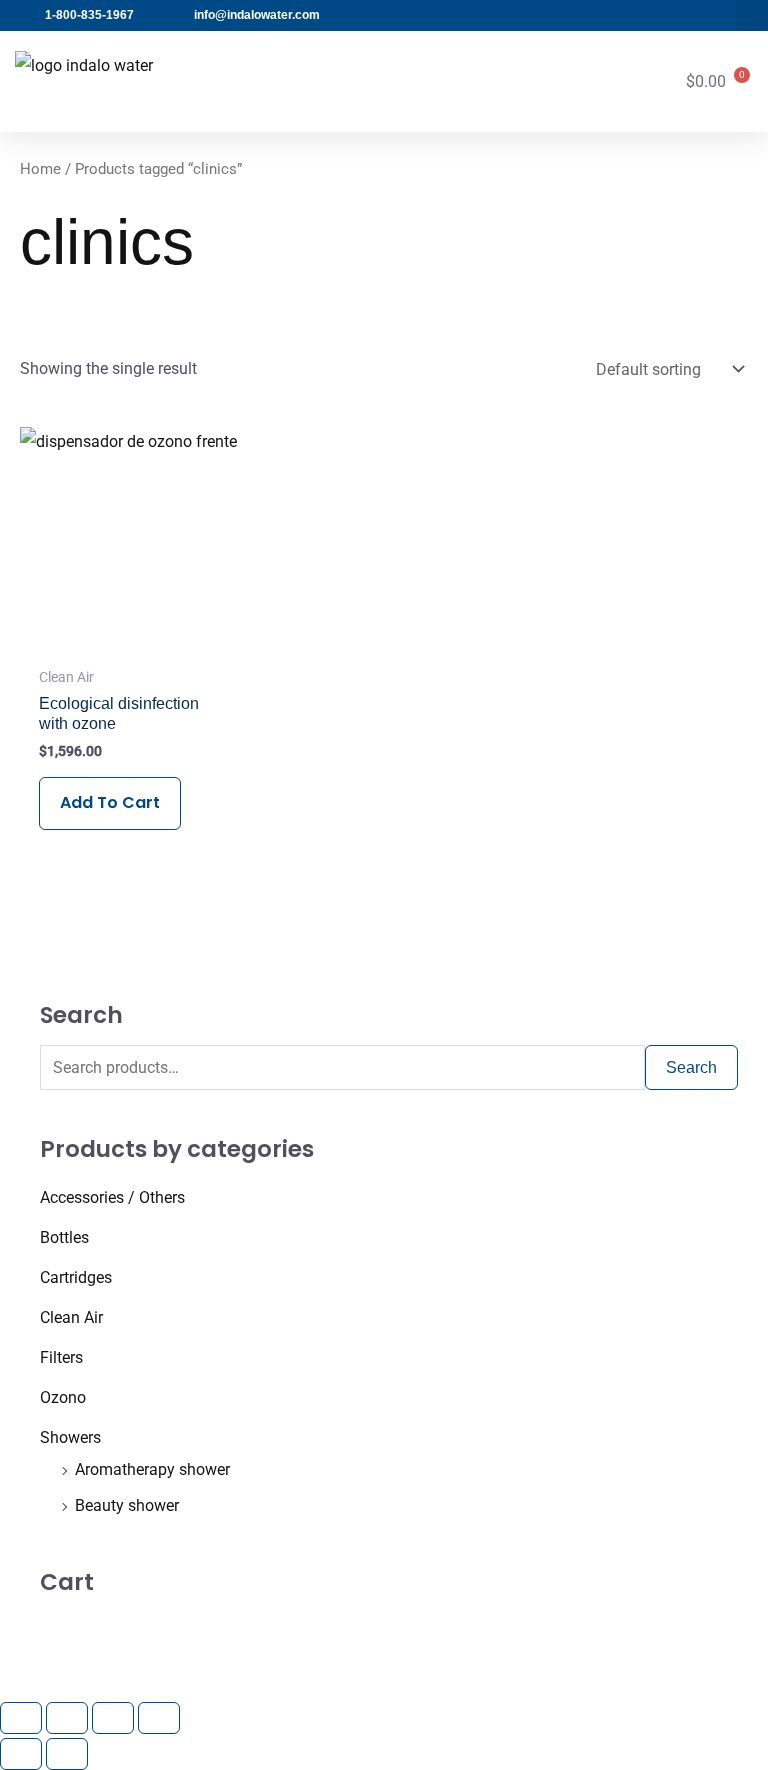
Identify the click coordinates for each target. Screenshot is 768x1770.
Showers (70, 1437)
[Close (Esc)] (159, 1718)
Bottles (64, 1237)
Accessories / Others (112, 1197)
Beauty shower (127, 1505)
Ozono (63, 1397)
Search (691, 1067)
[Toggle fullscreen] (67, 1718)
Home (40, 169)
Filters (61, 1357)
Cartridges (76, 1277)
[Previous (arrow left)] (21, 1754)
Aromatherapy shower (152, 1469)
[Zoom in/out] (21, 1718)
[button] (752, 15)
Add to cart (110, 802)
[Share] (113, 1718)
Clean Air (71, 1317)
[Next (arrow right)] (67, 1754)
